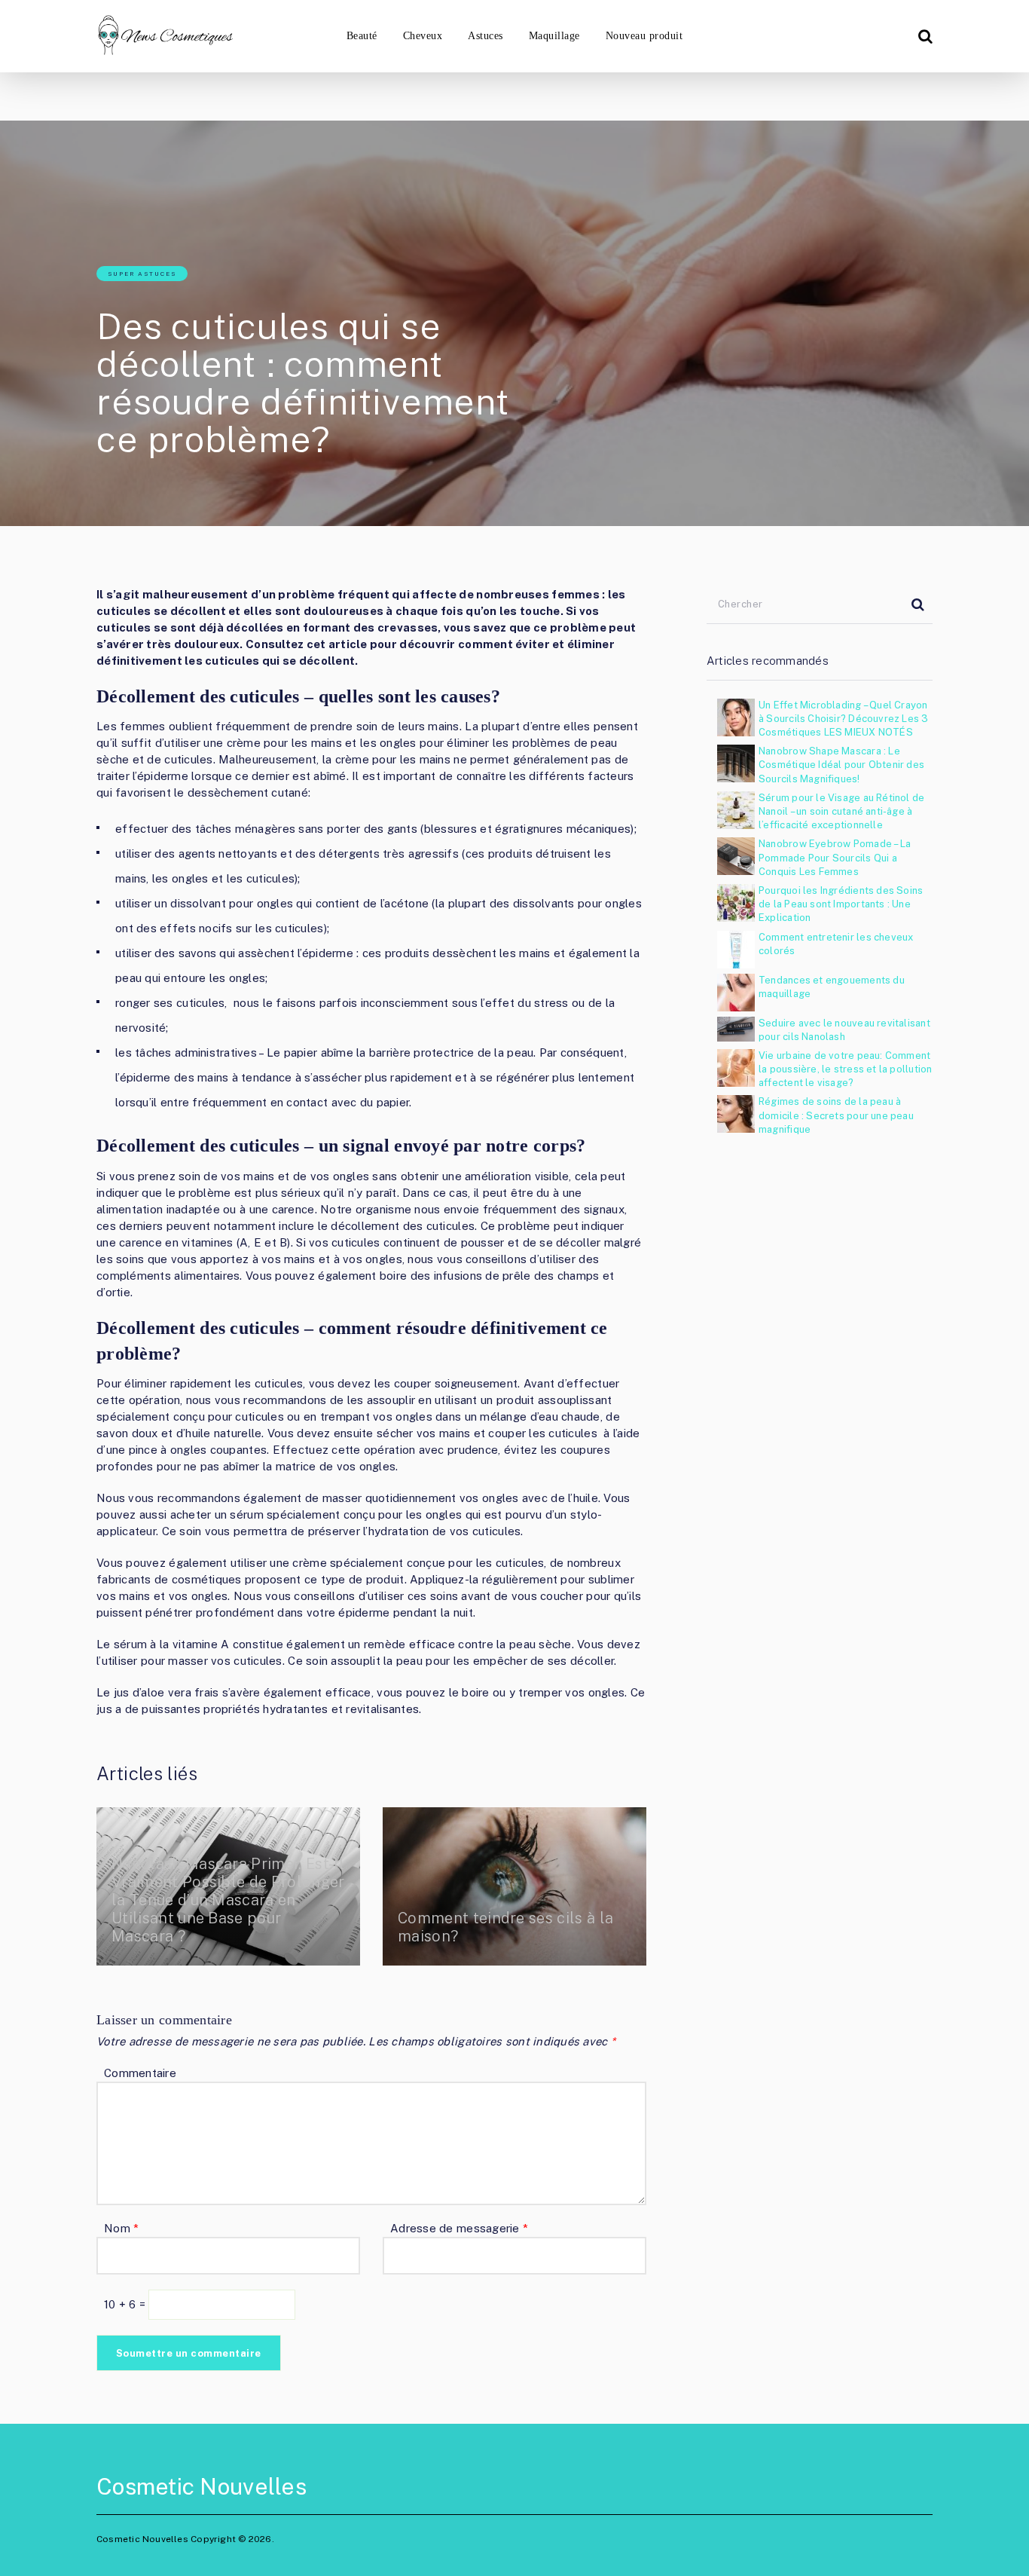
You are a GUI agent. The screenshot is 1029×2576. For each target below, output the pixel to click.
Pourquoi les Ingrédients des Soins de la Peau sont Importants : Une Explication (841, 904)
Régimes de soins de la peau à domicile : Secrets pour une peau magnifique (836, 1115)
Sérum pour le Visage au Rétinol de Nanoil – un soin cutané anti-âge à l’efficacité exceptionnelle (841, 811)
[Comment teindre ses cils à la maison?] (514, 1886)
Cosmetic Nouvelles (202, 2486)
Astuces (485, 36)
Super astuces (142, 274)
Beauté (362, 36)
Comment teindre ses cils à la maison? (505, 1927)
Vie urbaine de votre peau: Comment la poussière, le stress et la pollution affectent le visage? (845, 1069)
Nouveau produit (644, 36)
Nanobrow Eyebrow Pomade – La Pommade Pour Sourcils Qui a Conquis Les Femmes (835, 857)
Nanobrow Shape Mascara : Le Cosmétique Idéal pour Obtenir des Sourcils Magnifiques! (841, 765)
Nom (121, 2228)
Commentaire (140, 2073)
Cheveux (423, 36)
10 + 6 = (126, 2304)
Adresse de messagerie (459, 2228)
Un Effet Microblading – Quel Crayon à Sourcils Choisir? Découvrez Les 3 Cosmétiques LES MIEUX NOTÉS (844, 719)
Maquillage (554, 36)
